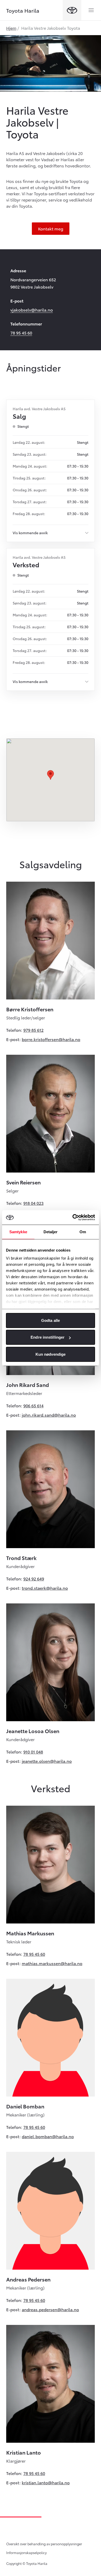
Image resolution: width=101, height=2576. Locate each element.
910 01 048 (33, 1752)
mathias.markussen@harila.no (52, 1963)
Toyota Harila (23, 10)
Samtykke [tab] (18, 1232)
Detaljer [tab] (51, 1232)
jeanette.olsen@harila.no (47, 1761)
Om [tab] (83, 1232)
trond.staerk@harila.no (45, 1588)
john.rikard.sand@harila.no (49, 1415)
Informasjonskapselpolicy (26, 2552)
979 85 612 (33, 1030)
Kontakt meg (51, 228)
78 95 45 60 (21, 333)
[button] (51, 775)
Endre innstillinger (48, 1337)
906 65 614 (33, 1405)
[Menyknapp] (91, 10)
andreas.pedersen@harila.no (50, 2309)
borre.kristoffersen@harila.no (51, 1039)
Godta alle (51, 1320)
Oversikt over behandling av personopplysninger (44, 2544)
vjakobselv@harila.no (32, 310)
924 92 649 (34, 1578)
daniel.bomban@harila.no (48, 2136)
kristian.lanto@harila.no (46, 2482)
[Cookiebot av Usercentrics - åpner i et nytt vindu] (73, 1217)
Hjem (11, 28)
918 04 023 (33, 1203)
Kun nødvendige (51, 1354)
